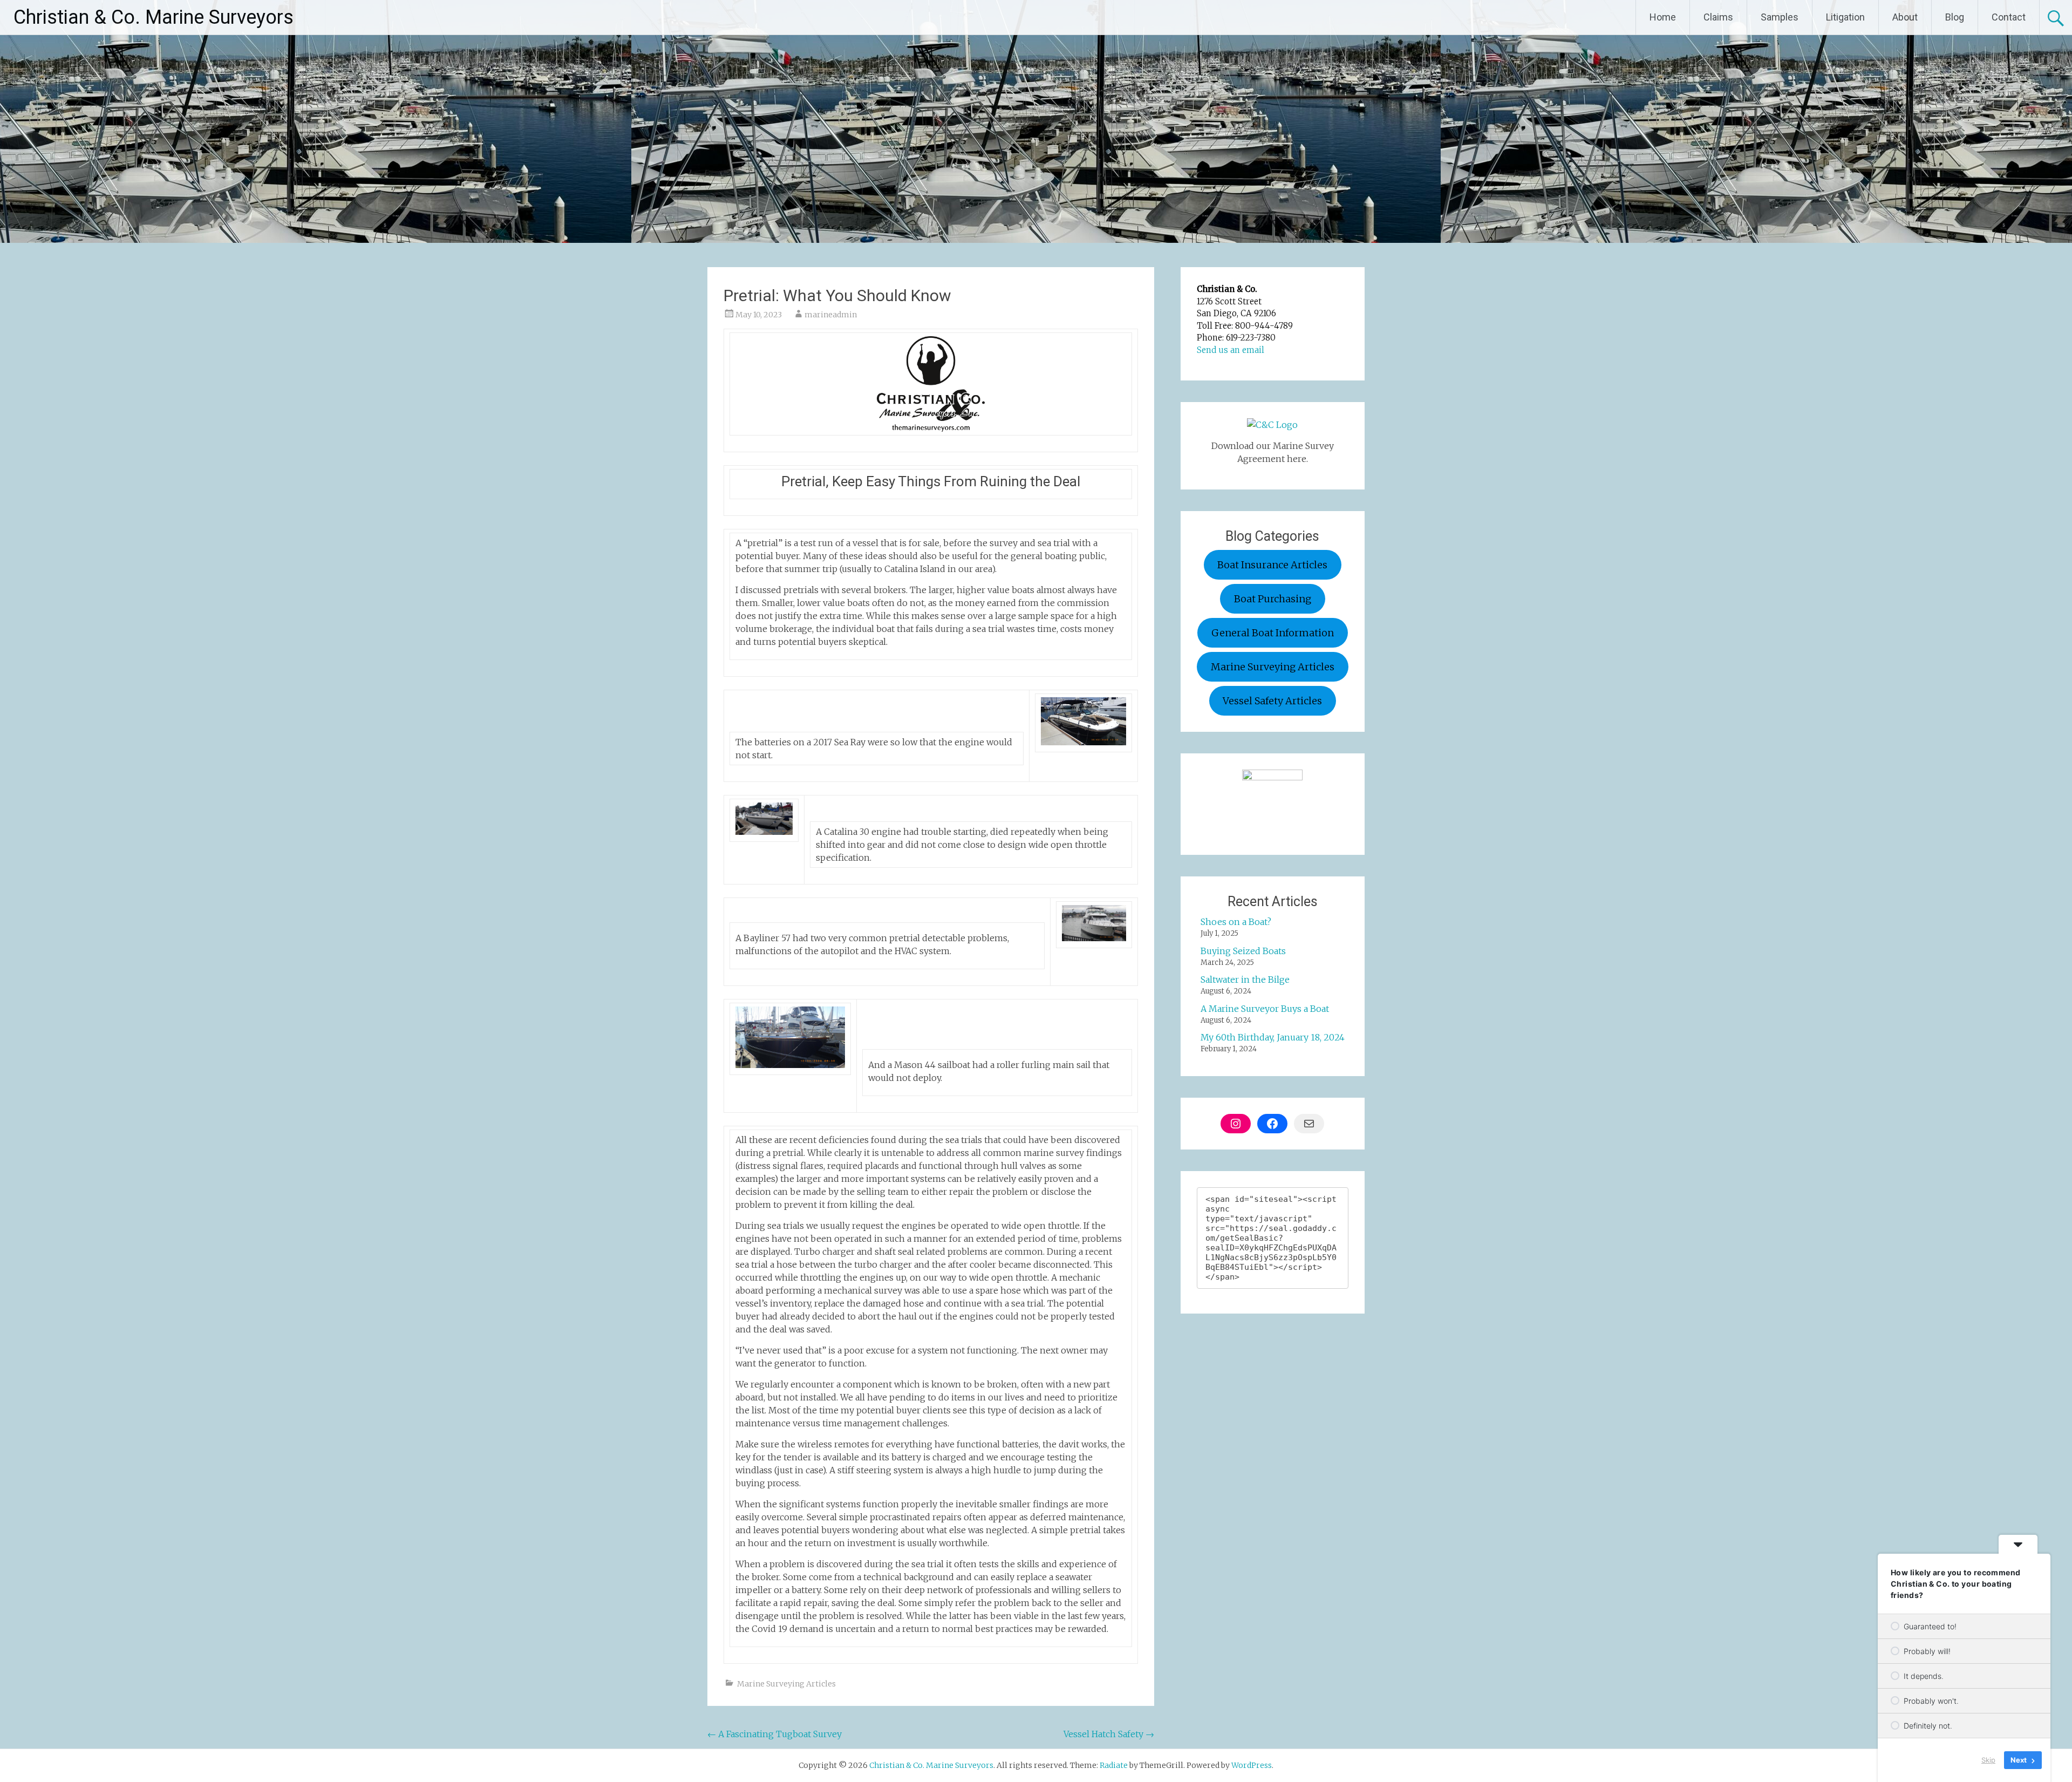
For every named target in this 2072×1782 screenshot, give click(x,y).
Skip (1988, 1760)
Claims (1718, 17)
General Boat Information (1273, 633)
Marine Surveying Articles (786, 1684)
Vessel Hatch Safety (1109, 1734)
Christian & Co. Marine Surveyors (154, 17)
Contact (2009, 17)
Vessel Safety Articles (1272, 701)
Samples (1780, 17)
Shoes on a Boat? (1236, 922)
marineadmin (831, 315)
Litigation (1845, 17)
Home (1663, 17)
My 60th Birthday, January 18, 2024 (1273, 1037)
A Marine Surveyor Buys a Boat (1265, 1009)
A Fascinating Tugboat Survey (775, 1734)
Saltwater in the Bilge (1245, 980)
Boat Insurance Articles (1272, 565)
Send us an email (1231, 350)
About (1905, 17)
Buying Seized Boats (1243, 951)
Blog (1955, 17)
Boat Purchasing (1273, 599)
